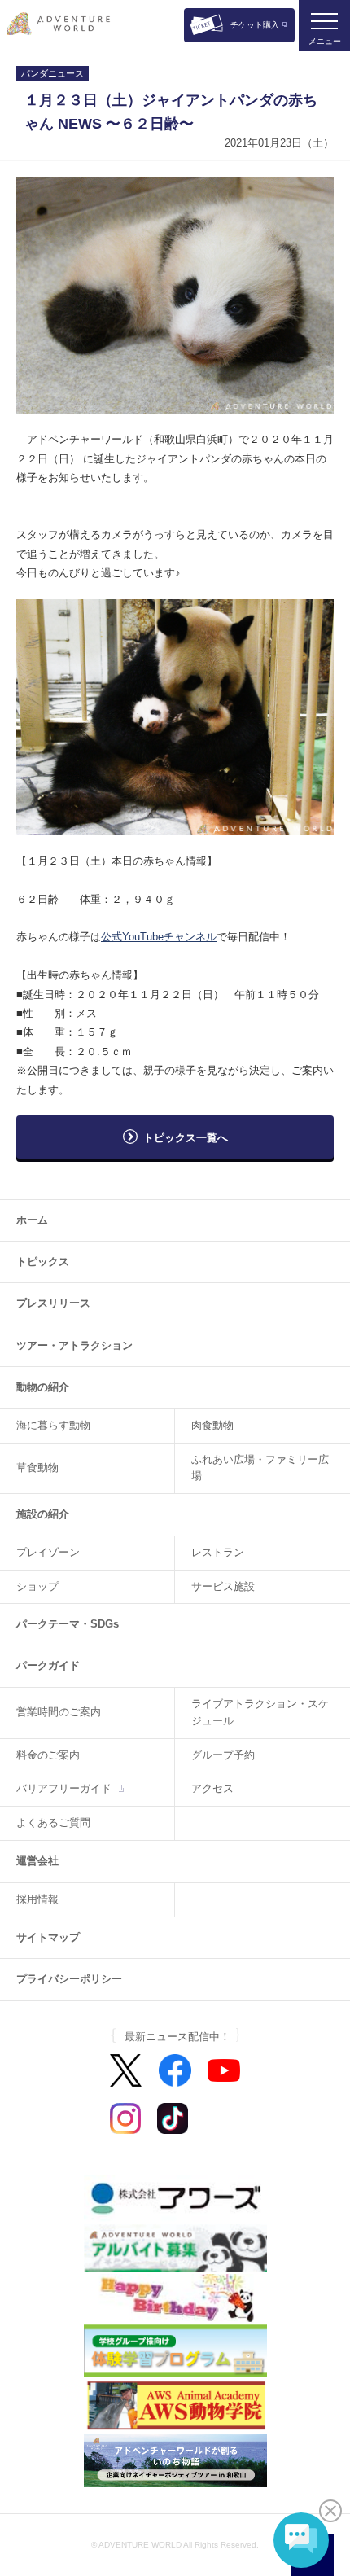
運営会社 (37, 1861)
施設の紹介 (43, 1514)
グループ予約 (223, 1755)
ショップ (37, 1586)
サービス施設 (223, 1586)
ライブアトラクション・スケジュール (260, 1712)
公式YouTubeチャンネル (159, 937)
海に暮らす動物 (53, 1425)
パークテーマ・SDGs (68, 1624)
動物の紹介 (43, 1387)
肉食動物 (212, 1425)
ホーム (32, 1220)
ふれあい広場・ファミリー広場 (260, 1468)
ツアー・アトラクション (74, 1345)
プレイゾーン (48, 1552)
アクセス (212, 1788)
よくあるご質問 (53, 1822)
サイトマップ (48, 1937)
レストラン (218, 1552)
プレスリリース (53, 1303)
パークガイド (48, 1665)
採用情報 (37, 1899)
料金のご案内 (48, 1755)
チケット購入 (255, 25)
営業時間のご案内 (59, 1712)
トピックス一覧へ (186, 1138)
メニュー (325, 41)
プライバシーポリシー (69, 1979)
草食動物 (37, 1468)
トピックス (43, 1262)
